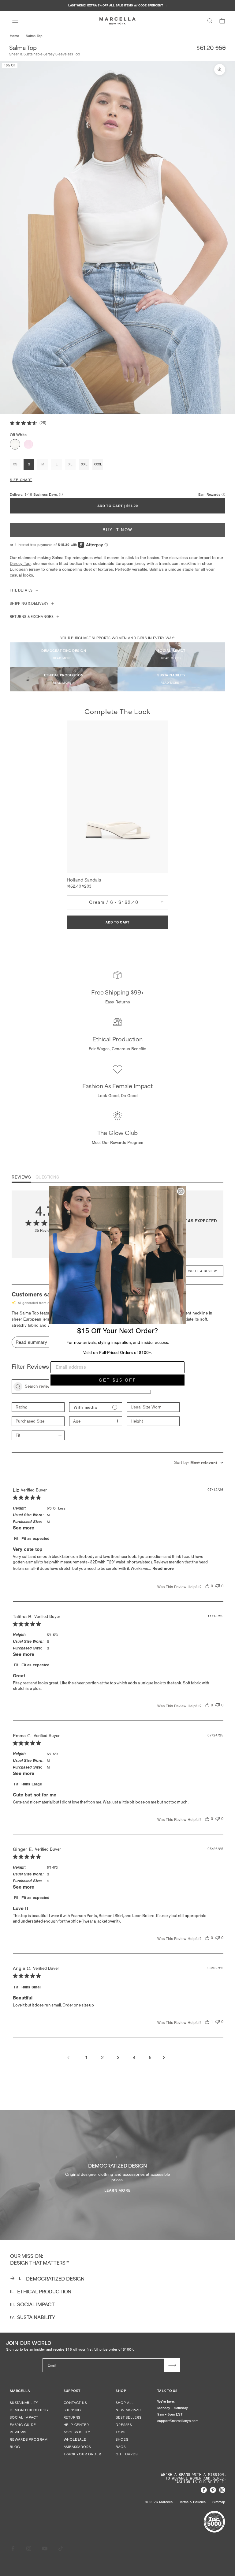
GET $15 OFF (118, 1380)
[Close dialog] (181, 1191)
